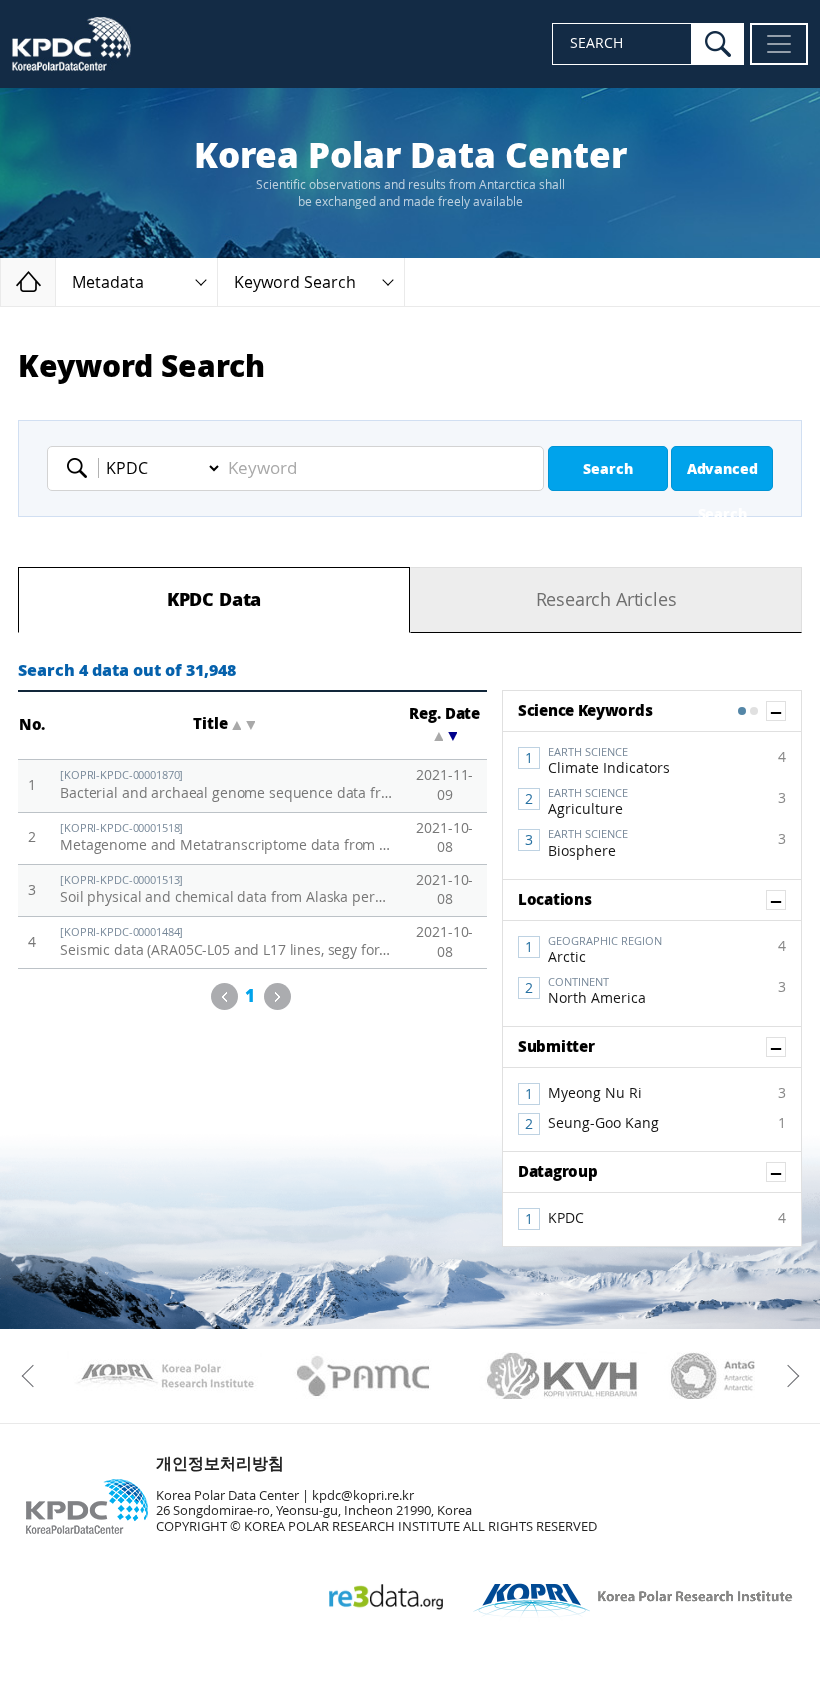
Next (277, 996)
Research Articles (606, 600)
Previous (224, 996)
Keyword (83, 468)
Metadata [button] (108, 282)
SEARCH (596, 43)
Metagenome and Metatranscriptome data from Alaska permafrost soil (227, 838)
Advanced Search (722, 476)
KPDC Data (214, 600)
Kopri (164, 1376)
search (718, 44)
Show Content (785, 711)
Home (55, 281)
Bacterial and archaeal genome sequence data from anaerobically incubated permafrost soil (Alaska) (227, 785)
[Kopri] (164, 1376)
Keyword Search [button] (295, 282)
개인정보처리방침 (220, 1463)
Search (607, 469)
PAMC (363, 1376)
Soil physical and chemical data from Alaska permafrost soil (227, 890)
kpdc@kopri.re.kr (363, 1495)
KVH (562, 1376)
